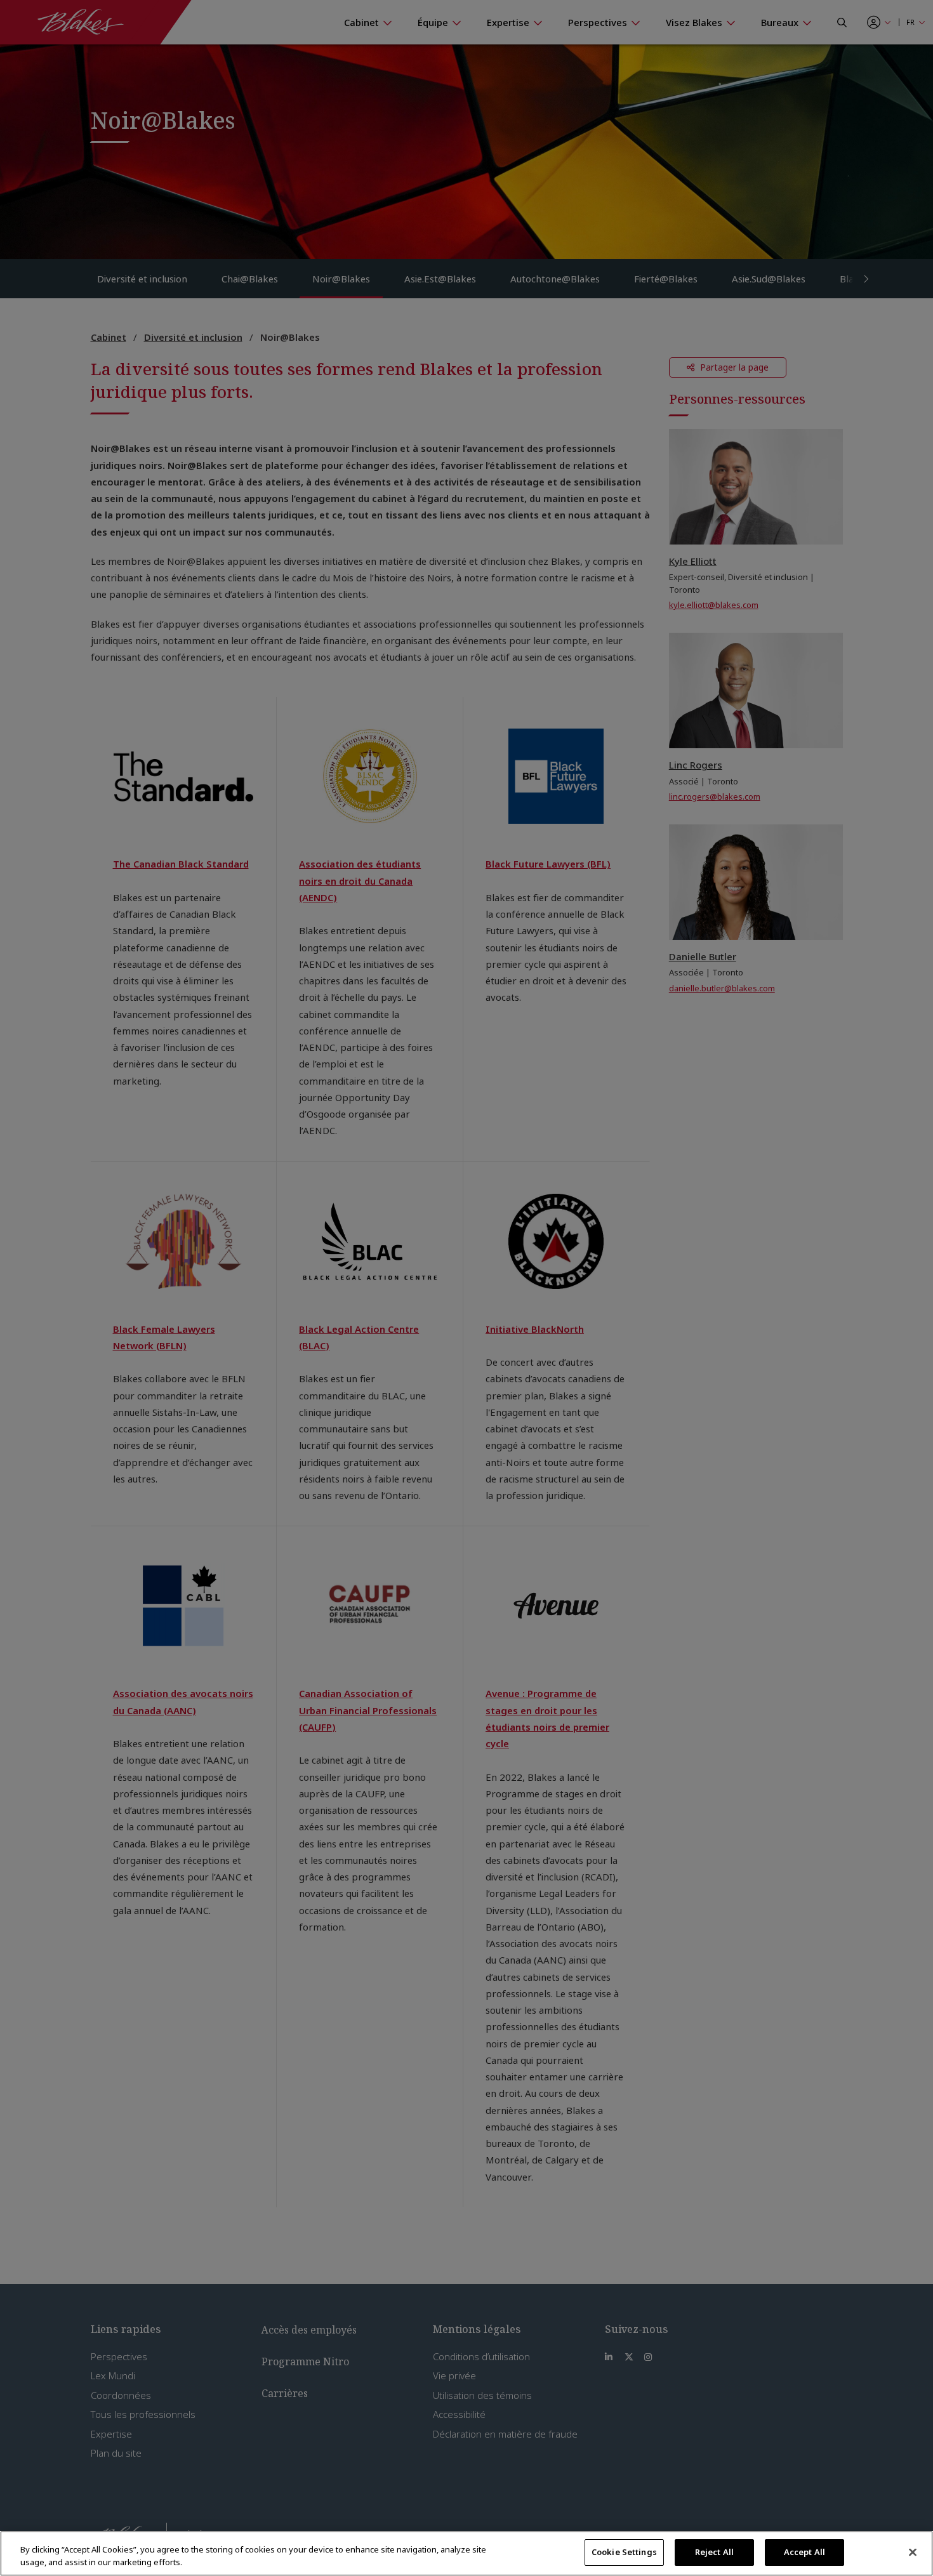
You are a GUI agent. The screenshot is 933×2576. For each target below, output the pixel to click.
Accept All (804, 2552)
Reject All (714, 2552)
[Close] (913, 2552)
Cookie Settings (624, 2552)
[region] (466, 2553)
